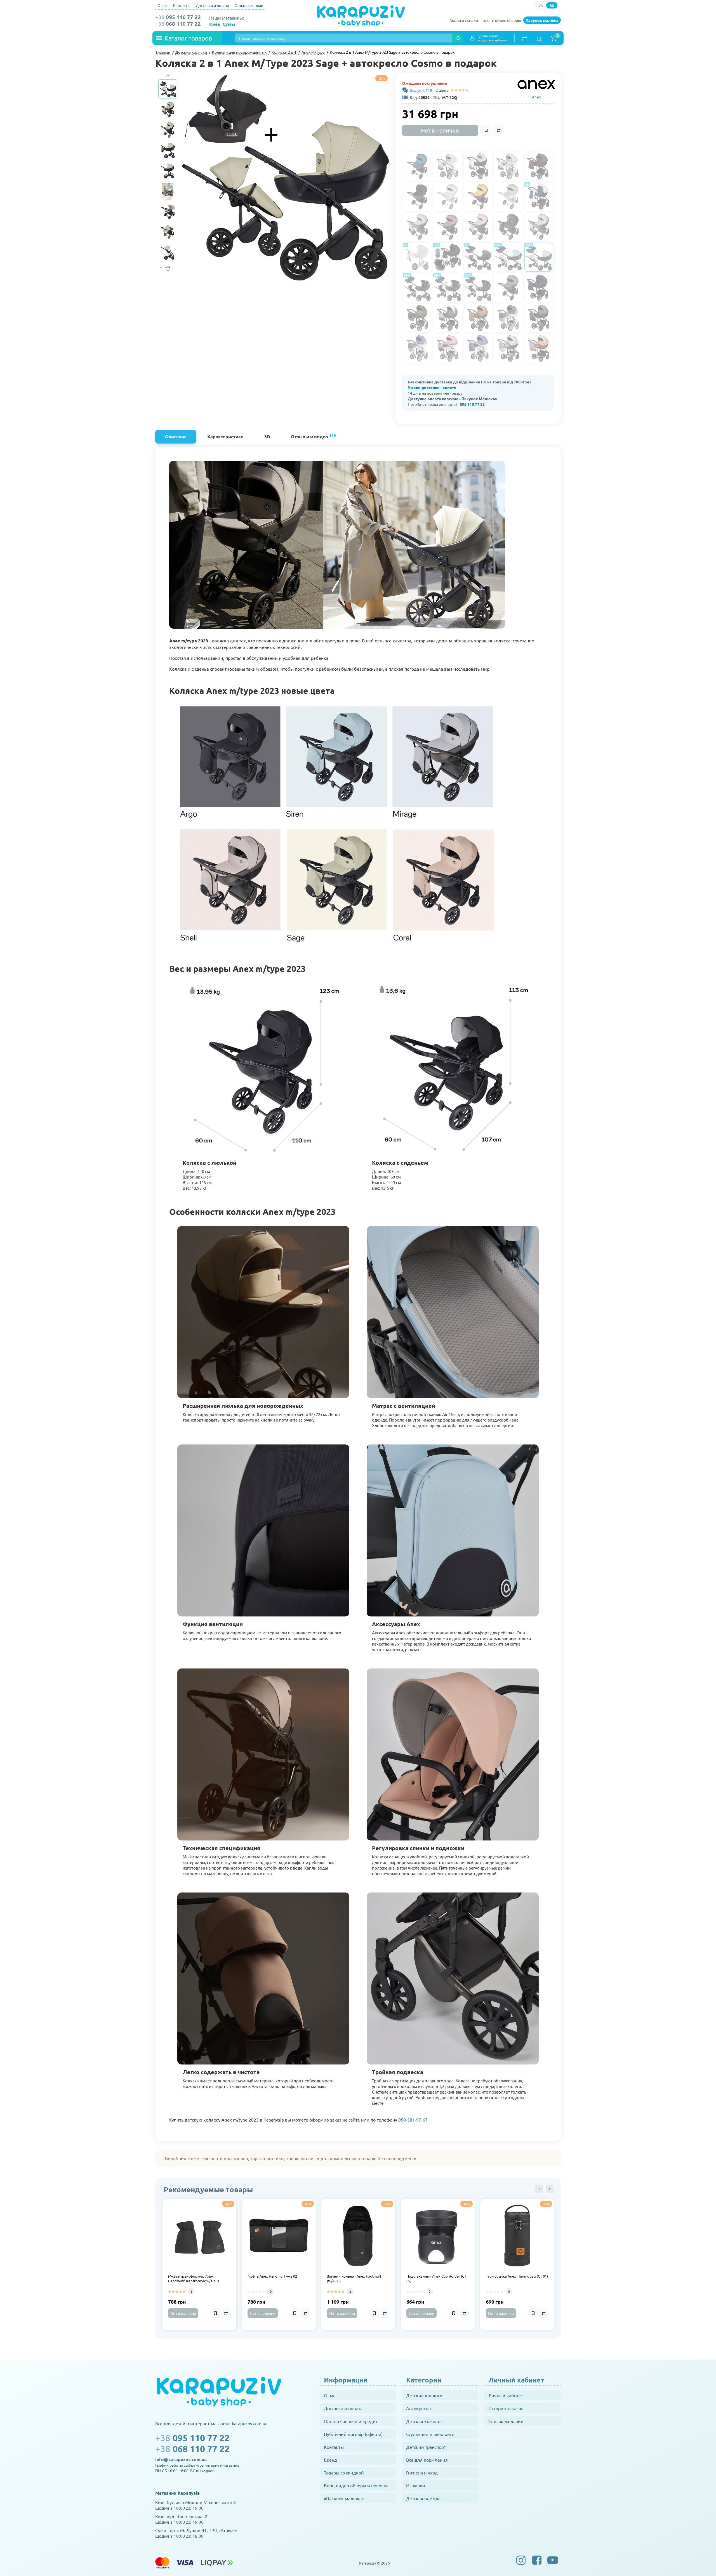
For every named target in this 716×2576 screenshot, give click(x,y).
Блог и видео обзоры (502, 20)
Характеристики (225, 436)
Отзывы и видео (313, 436)
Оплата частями (249, 5)
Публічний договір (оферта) (353, 2434)
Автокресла (418, 2408)
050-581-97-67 (413, 2120)
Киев (215, 24)
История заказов (506, 2408)
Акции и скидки (464, 20)
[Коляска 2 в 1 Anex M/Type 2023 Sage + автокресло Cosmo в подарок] (286, 177)
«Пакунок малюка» (344, 2498)
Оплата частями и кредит (351, 2421)
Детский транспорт (426, 2447)
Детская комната (424, 2421)
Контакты (182, 5)
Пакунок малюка (542, 20)
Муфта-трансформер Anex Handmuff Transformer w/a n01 (194, 2279)
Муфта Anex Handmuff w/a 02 (272, 2276)
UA (541, 5)
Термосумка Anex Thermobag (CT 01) (517, 2276)
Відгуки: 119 (421, 90)
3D (267, 436)
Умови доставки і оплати (432, 387)
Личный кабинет (506, 2395)
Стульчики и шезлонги (430, 2434)
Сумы (229, 24)
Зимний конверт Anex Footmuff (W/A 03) (354, 2279)
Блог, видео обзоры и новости (356, 2485)
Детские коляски (424, 2395)
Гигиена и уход (422, 2473)
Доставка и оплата (212, 5)
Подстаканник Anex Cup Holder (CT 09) (436, 2279)
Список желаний (506, 2421)
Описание (176, 436)
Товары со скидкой (344, 2473)
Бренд (330, 2460)
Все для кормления (427, 2460)
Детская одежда (423, 2498)
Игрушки (416, 2485)
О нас (162, 5)
